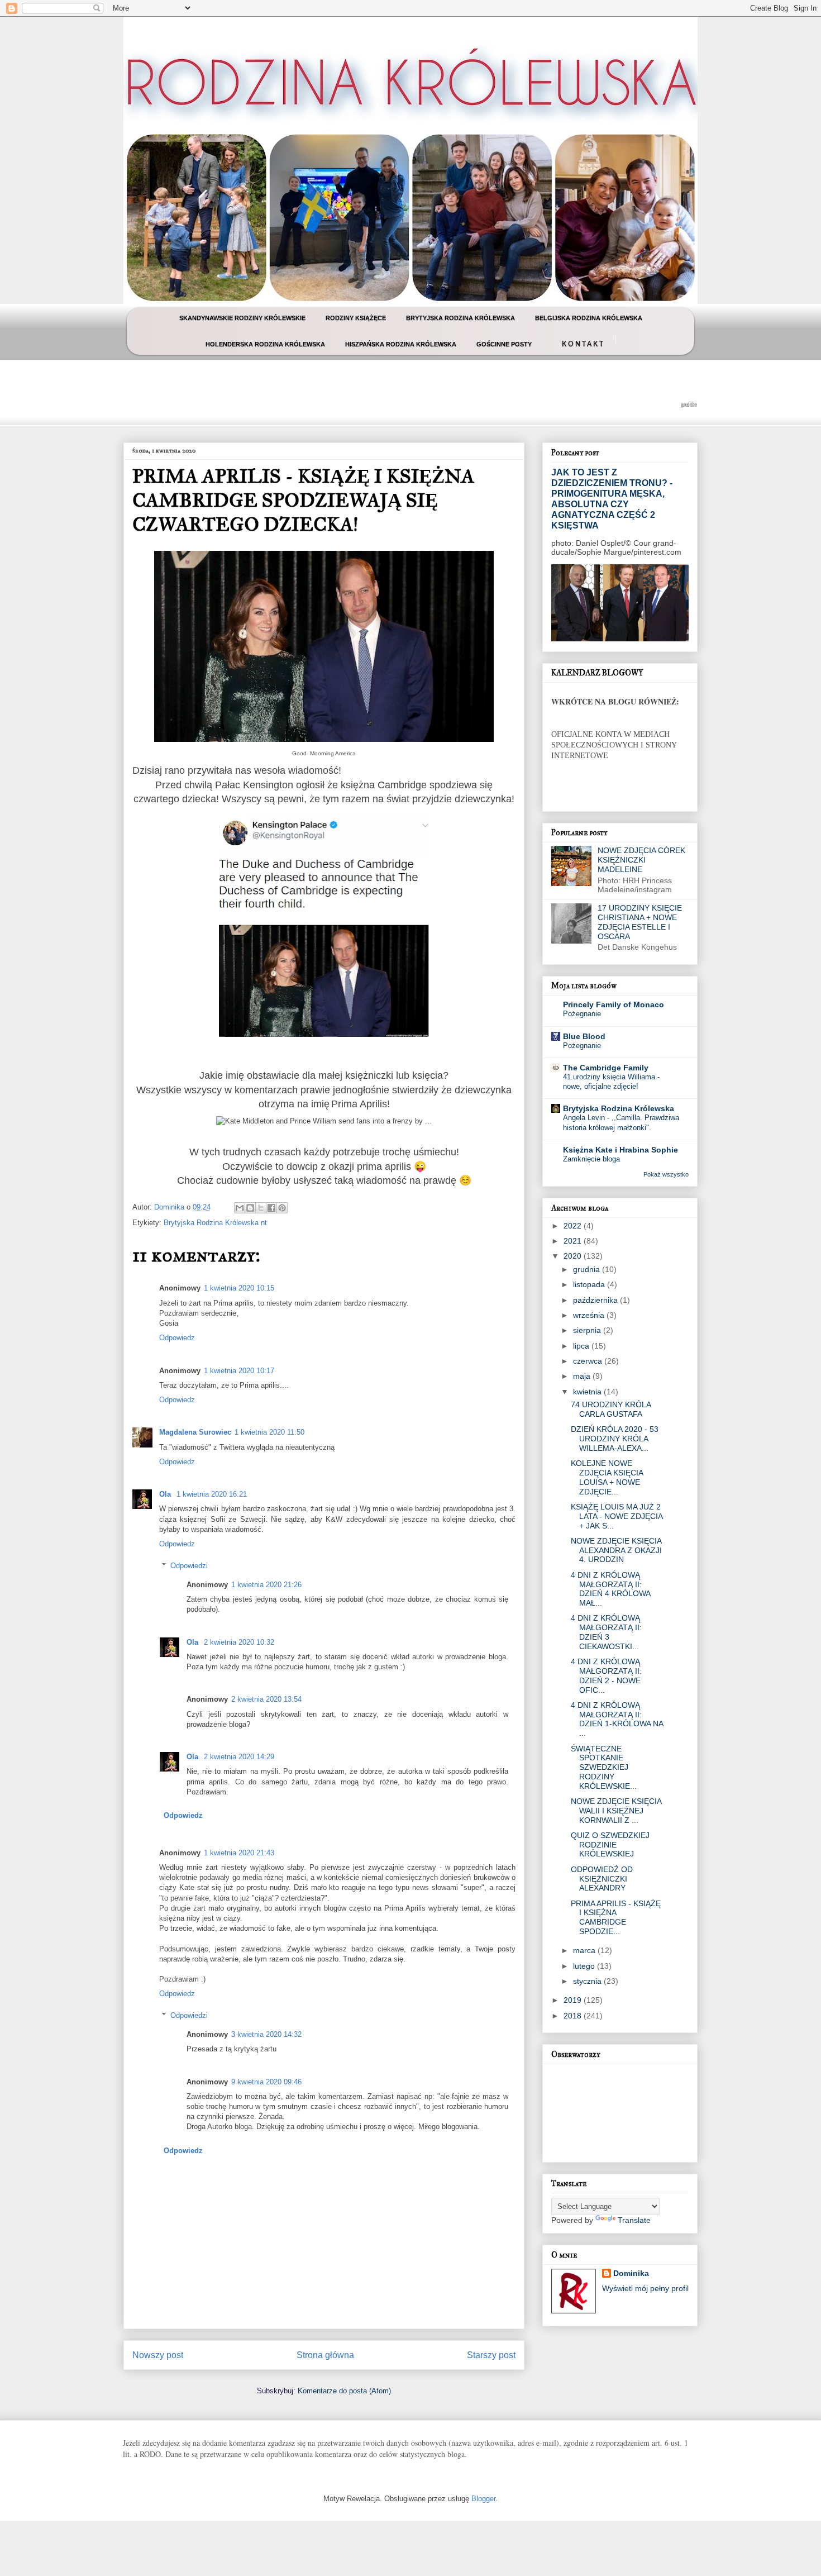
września (590, 1315)
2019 (574, 2000)
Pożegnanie (582, 1014)
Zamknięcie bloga (591, 1159)
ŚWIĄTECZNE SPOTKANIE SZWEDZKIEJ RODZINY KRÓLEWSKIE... (604, 1767)
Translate (634, 2220)
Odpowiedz (177, 1338)
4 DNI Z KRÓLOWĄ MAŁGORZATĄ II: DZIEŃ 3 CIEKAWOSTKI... (606, 1632)
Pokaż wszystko (666, 1174)
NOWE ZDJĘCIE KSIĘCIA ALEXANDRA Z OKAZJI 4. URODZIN (616, 1550)
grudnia (588, 1269)
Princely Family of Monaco (614, 1004)
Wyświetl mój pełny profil (645, 2288)
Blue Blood (584, 1036)
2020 (574, 1256)
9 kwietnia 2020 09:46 (266, 2082)
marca (585, 1950)
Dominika (631, 2273)
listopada (590, 1284)
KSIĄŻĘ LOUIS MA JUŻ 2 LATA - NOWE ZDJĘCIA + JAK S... (617, 1516)
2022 (574, 1226)
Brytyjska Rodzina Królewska (619, 1108)
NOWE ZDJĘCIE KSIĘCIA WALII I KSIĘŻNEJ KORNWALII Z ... (616, 1811)
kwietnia (588, 1392)
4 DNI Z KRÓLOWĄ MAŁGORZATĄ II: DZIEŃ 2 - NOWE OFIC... (606, 1675)
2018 (574, 2016)
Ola (166, 1494)
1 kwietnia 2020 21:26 (266, 1585)
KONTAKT (583, 343)
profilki (689, 404)
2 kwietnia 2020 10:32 (239, 1642)
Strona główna (325, 2355)
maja (583, 1376)
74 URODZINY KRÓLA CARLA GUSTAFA (611, 1409)
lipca (582, 1346)
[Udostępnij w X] (261, 1208)
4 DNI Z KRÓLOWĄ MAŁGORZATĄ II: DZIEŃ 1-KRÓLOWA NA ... (617, 1719)
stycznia (588, 1981)
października (596, 1300)
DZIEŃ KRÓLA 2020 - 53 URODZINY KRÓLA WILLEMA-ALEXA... (615, 1439)
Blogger (483, 2499)
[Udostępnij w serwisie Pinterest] (282, 1208)
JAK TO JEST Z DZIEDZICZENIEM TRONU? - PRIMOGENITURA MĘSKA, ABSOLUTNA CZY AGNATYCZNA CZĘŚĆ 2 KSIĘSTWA (612, 499)
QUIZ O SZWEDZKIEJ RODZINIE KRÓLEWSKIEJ (610, 1845)
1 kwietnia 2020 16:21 (212, 1494)
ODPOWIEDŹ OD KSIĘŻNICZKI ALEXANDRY (602, 1879)
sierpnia (588, 1330)
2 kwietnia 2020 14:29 (239, 1757)
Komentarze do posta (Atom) (344, 2391)
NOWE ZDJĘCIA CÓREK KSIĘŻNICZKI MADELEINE (641, 860)
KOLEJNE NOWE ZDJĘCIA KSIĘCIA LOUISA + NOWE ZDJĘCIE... (607, 1477)
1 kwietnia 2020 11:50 (269, 1432)
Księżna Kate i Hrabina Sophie (620, 1150)
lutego (585, 1966)
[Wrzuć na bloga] (250, 1208)
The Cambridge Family (606, 1068)
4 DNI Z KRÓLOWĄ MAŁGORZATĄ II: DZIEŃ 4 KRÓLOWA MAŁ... (610, 1589)
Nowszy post (158, 2355)
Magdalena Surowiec (195, 1432)
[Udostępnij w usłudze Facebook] (271, 1208)
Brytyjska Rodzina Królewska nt (215, 1223)
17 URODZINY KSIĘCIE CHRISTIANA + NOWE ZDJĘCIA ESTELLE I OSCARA (640, 922)
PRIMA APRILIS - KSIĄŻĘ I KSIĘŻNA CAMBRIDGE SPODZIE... (616, 1917)
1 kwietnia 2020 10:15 (239, 1288)
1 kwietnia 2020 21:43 (239, 1853)
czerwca (589, 1361)
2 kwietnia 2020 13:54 (266, 1699)
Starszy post (491, 2355)
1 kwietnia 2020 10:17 (239, 1371)
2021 (574, 1241)
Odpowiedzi (189, 1566)
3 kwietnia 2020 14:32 (266, 2034)
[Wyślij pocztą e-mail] (240, 1208)
